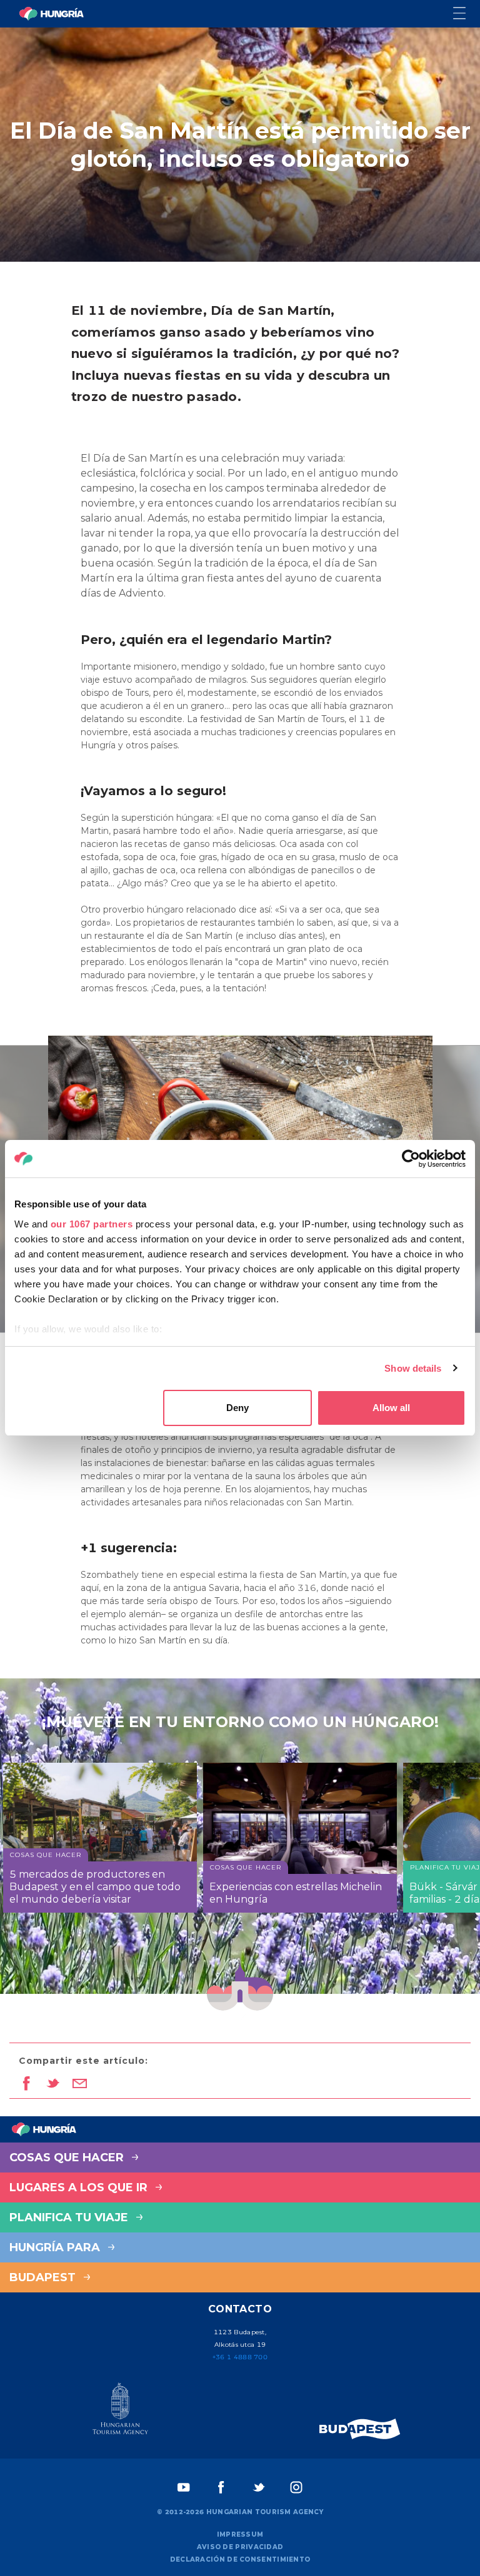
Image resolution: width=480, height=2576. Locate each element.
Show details (413, 1368)
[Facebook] (221, 2487)
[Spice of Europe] (360, 2429)
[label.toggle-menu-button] (467, 14)
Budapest (44, 2277)
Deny (237, 1408)
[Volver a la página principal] (51, 14)
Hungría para (56, 2247)
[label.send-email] (80, 2084)
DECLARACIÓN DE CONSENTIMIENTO (240, 2559)
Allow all (391, 1408)
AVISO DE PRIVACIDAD (240, 2547)
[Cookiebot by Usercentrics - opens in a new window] (411, 1159)
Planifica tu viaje (70, 2217)
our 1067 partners (92, 1224)
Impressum (240, 2534)
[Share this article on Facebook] (26, 2084)
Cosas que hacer (68, 2157)
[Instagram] (296, 2487)
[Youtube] (184, 2487)
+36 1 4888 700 (240, 2357)
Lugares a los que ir (80, 2187)
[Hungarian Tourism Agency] (120, 2411)
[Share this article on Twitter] (53, 2084)
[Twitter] (259, 2487)
